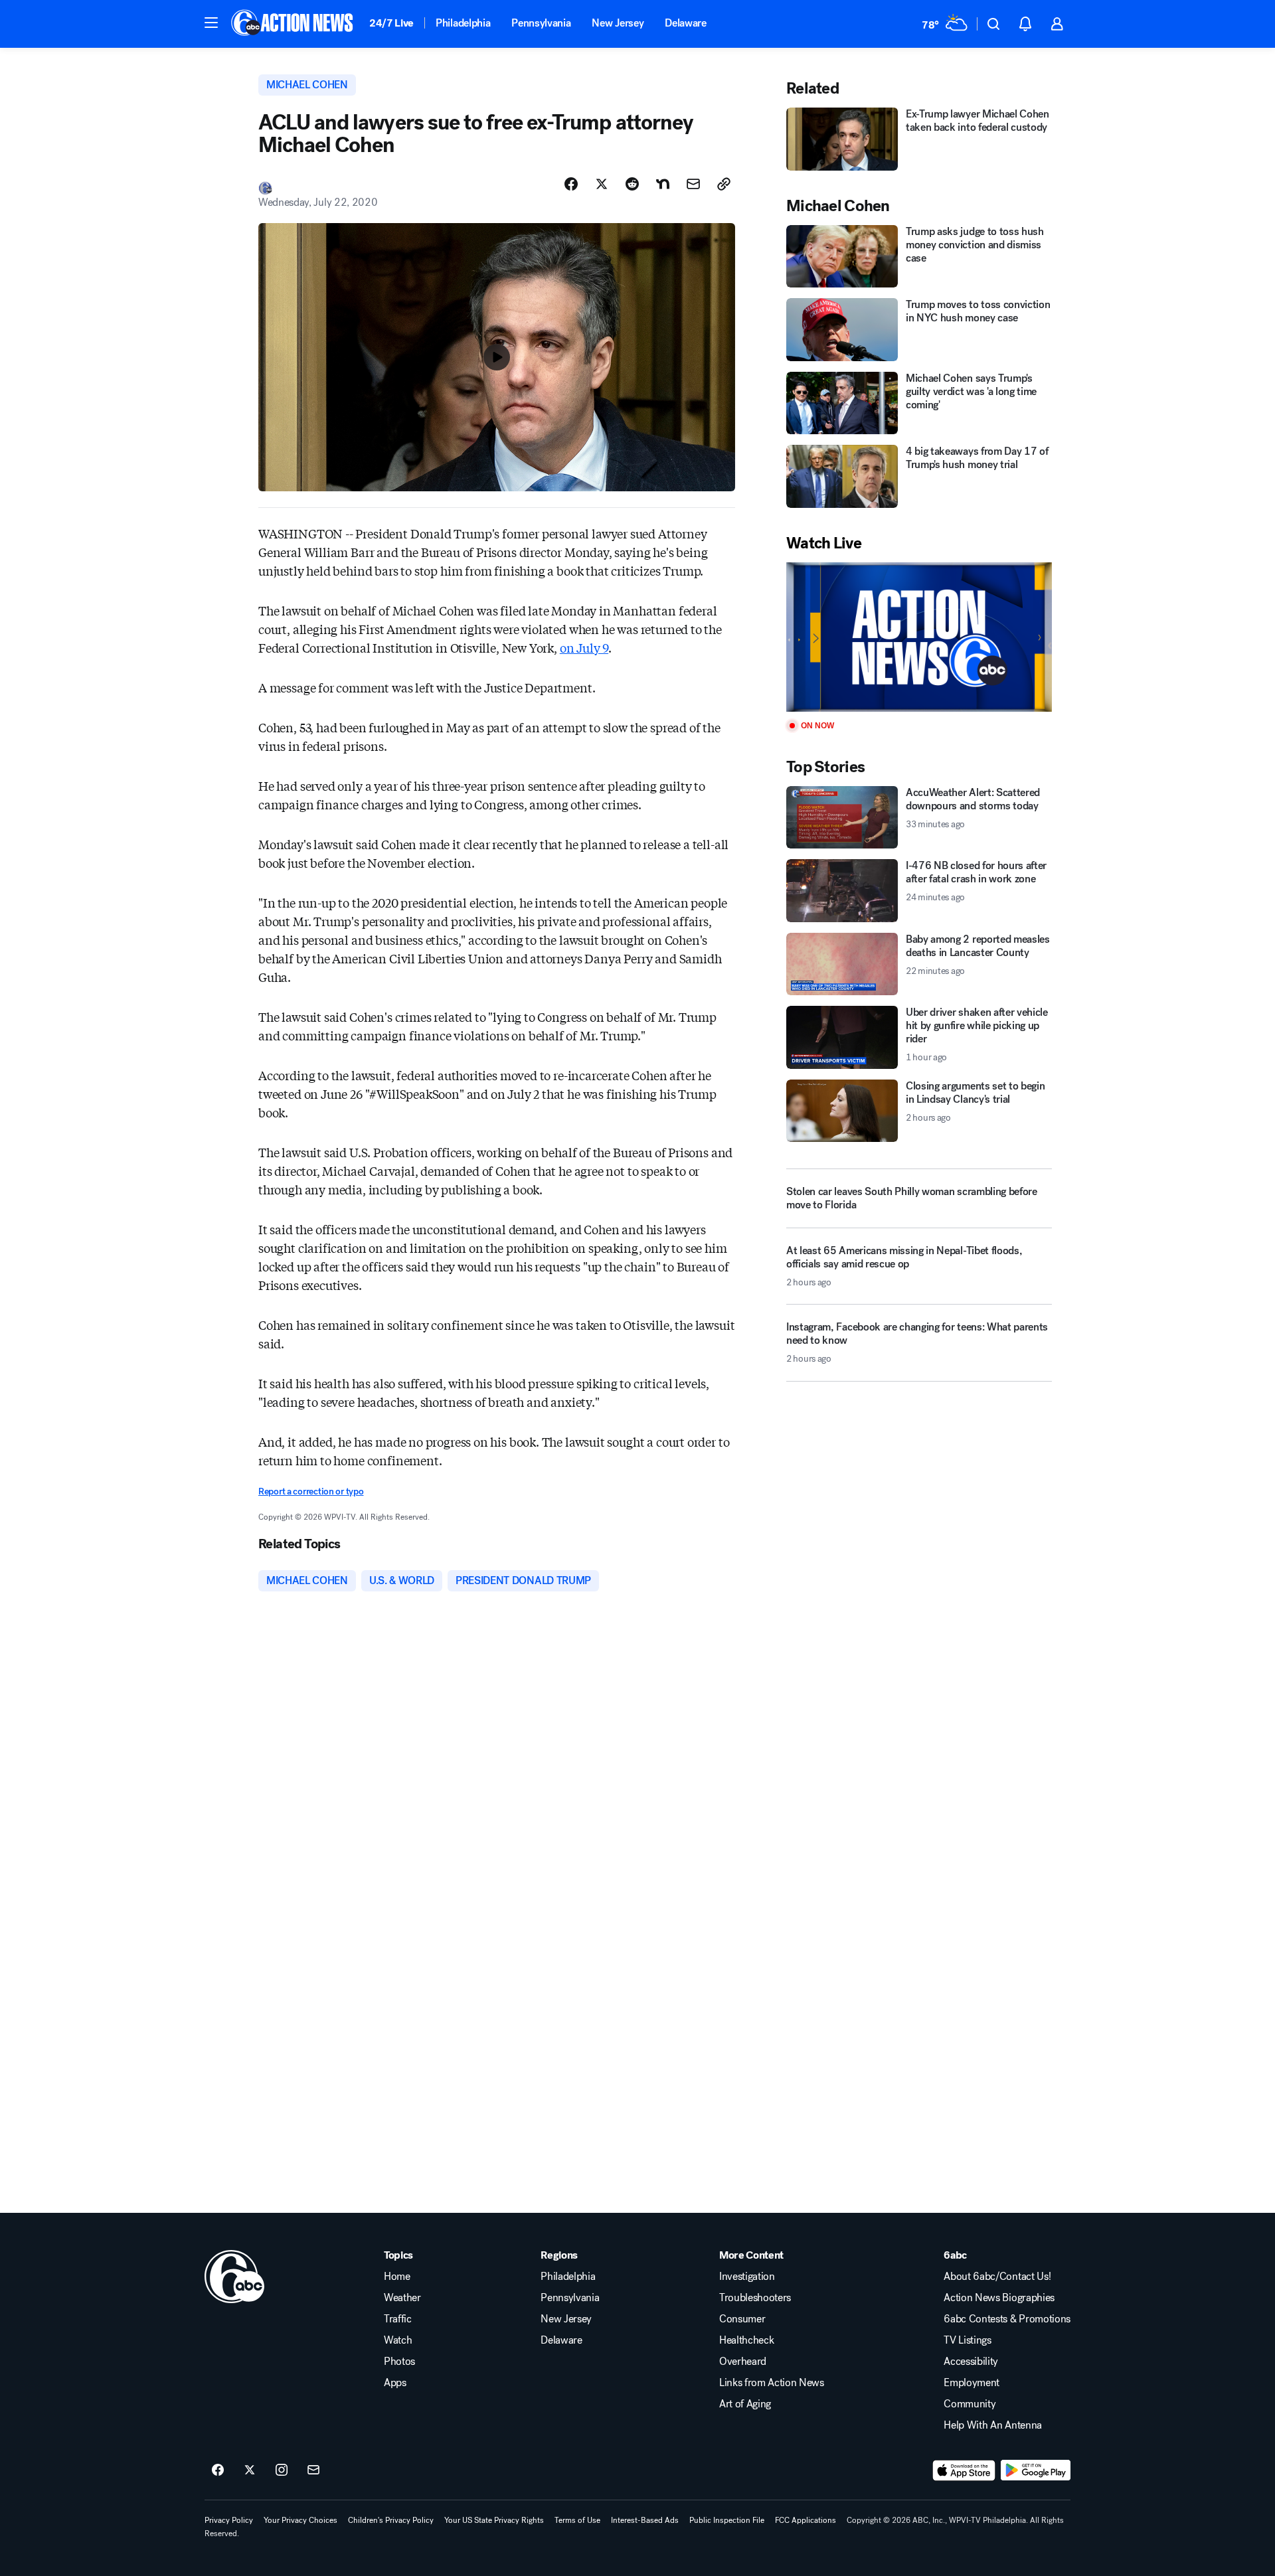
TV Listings (967, 2340)
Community (970, 2404)
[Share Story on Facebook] (571, 184)
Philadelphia (463, 23)
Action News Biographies (999, 2298)
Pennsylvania (541, 23)
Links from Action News (772, 2383)
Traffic (398, 2319)
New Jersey (618, 23)
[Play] (919, 637)
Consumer (742, 2319)
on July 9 (584, 647)
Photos (399, 2362)
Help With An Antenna (993, 2425)
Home (397, 2277)
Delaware (685, 23)
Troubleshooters (755, 2298)
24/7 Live (391, 23)
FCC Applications (806, 2520)
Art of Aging (745, 2404)
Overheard (743, 2362)
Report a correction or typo (311, 1491)
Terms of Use (577, 2520)
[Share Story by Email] (693, 184)
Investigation (747, 2277)
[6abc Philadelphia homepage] (293, 24)
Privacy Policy (229, 2520)
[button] (211, 23)
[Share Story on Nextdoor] (663, 184)
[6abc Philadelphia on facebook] (218, 2470)
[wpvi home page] (234, 2277)
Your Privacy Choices (300, 2520)
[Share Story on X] (602, 184)
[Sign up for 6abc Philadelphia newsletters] (313, 2470)
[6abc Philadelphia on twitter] (250, 2470)
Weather (402, 2298)
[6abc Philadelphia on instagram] (282, 2470)
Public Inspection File (727, 2520)
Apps (395, 2383)
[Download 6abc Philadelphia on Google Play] (1036, 2470)
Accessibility (971, 2362)
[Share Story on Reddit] (632, 184)
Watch (398, 2340)
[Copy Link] (724, 184)
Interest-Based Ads (645, 2520)
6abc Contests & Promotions (1007, 2319)
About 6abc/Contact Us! (997, 2277)
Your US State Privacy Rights (494, 2520)
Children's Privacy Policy (391, 2520)
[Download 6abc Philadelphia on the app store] (964, 2470)
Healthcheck (746, 2340)
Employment (972, 2383)
